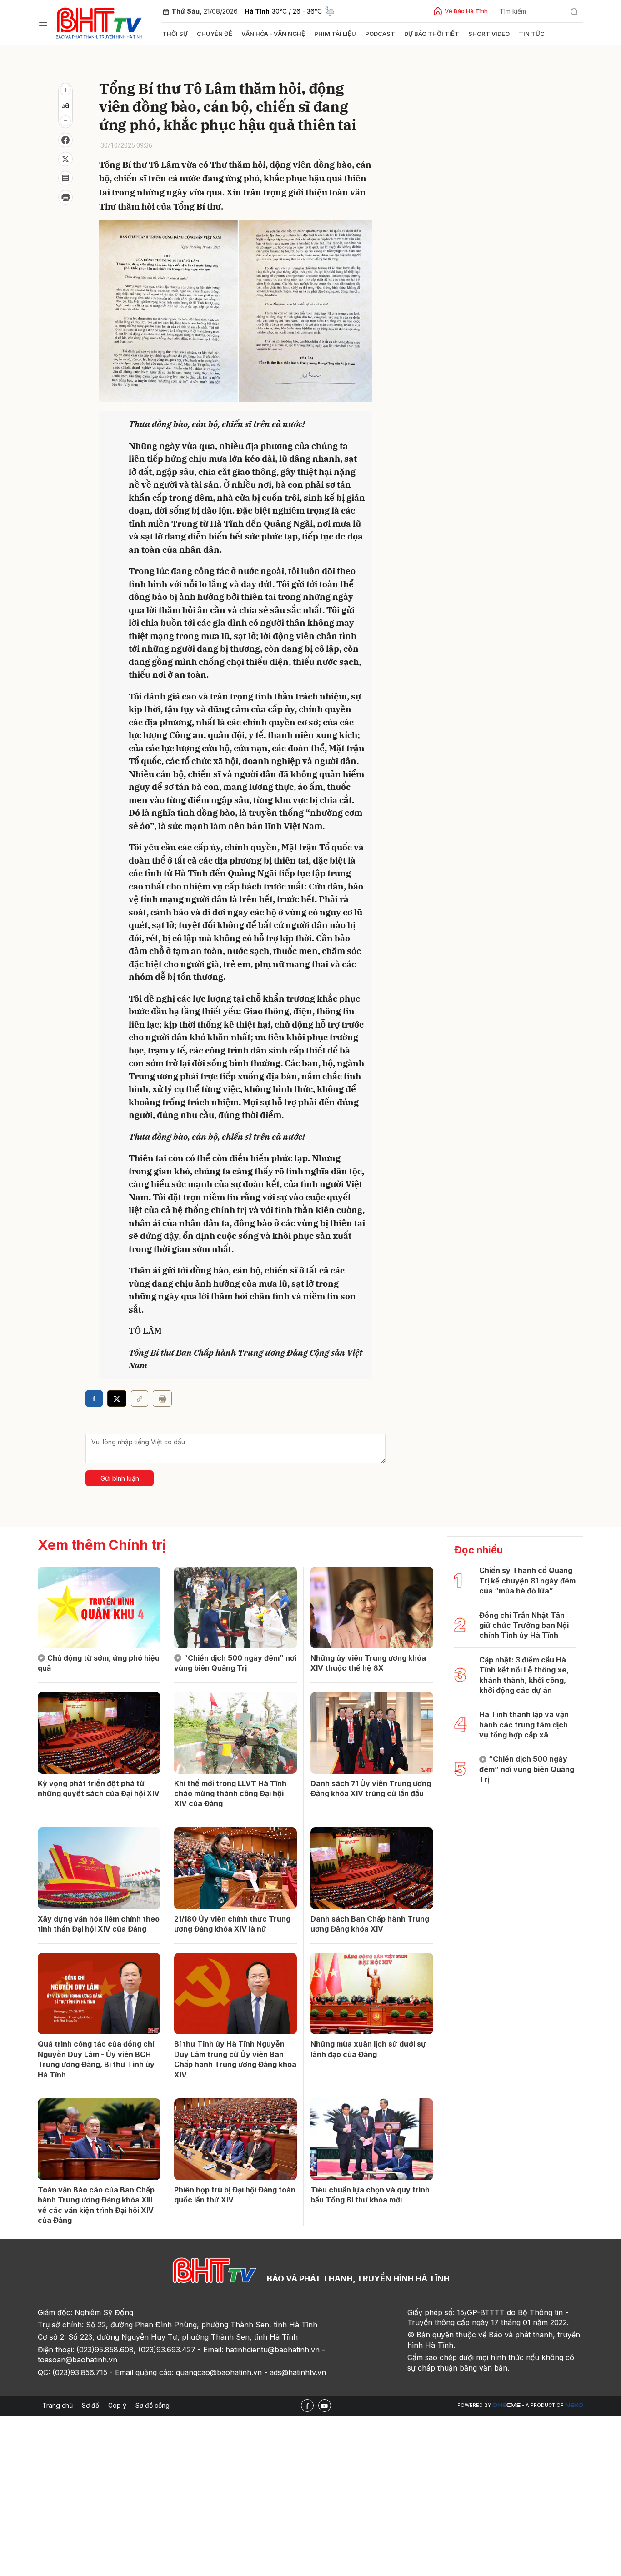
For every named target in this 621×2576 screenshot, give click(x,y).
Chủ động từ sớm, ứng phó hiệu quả (99, 1663)
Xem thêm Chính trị (102, 1545)
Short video (489, 34)
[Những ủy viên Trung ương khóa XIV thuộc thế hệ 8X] (372, 1608)
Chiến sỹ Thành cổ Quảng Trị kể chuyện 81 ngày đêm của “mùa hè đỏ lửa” (527, 1580)
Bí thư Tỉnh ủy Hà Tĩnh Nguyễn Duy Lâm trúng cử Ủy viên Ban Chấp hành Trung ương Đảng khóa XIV (235, 2059)
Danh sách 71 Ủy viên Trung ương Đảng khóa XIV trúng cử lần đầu (371, 1788)
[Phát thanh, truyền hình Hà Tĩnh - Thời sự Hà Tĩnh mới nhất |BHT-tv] (99, 22)
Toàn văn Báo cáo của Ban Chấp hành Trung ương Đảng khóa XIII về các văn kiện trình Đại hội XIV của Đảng (96, 2205)
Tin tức (532, 34)
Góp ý (117, 2405)
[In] (162, 1398)
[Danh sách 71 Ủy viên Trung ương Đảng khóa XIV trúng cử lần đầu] (372, 1733)
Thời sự (175, 34)
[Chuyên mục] (43, 23)
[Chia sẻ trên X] (65, 159)
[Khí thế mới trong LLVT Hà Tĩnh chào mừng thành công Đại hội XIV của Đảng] (235, 1733)
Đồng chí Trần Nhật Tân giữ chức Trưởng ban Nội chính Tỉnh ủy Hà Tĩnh (524, 1625)
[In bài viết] (65, 197)
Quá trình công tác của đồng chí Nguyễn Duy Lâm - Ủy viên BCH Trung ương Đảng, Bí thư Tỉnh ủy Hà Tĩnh (96, 2059)
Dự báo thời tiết (432, 34)
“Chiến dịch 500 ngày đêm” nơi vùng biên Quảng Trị (235, 1663)
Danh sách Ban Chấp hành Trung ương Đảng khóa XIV (370, 1924)
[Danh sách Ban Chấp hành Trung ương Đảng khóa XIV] (372, 1868)
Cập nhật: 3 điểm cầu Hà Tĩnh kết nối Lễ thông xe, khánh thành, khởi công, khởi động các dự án (524, 1675)
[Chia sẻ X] (117, 1398)
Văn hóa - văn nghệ (273, 34)
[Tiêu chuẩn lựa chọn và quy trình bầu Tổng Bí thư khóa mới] (372, 2139)
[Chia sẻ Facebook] (65, 140)
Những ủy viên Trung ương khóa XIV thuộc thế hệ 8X (368, 1663)
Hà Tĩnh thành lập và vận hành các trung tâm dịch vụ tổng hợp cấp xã (524, 1725)
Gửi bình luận (120, 1478)
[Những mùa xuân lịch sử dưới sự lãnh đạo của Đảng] (372, 1994)
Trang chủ (58, 2405)
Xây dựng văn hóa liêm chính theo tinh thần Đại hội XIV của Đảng (99, 1924)
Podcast (380, 34)
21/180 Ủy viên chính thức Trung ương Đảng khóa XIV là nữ (232, 1924)
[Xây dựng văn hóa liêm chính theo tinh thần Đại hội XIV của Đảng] (99, 1868)
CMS (506, 2405)
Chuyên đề (215, 34)
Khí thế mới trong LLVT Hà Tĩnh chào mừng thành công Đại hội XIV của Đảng (230, 1794)
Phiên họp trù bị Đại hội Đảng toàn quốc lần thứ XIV (235, 2195)
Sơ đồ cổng (153, 2405)
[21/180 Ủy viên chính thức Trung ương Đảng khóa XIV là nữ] (235, 1868)
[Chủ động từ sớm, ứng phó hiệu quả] (99, 1608)
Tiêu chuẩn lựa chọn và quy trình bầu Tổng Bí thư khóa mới (370, 2195)
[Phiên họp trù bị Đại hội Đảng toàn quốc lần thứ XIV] (235, 2139)
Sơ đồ (90, 2405)
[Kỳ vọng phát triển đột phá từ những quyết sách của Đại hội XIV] (99, 1733)
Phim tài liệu (335, 34)
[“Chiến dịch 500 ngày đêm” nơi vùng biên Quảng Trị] (235, 1608)
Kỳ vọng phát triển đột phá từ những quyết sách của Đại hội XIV (99, 1788)
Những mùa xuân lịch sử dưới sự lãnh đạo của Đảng (368, 2049)
